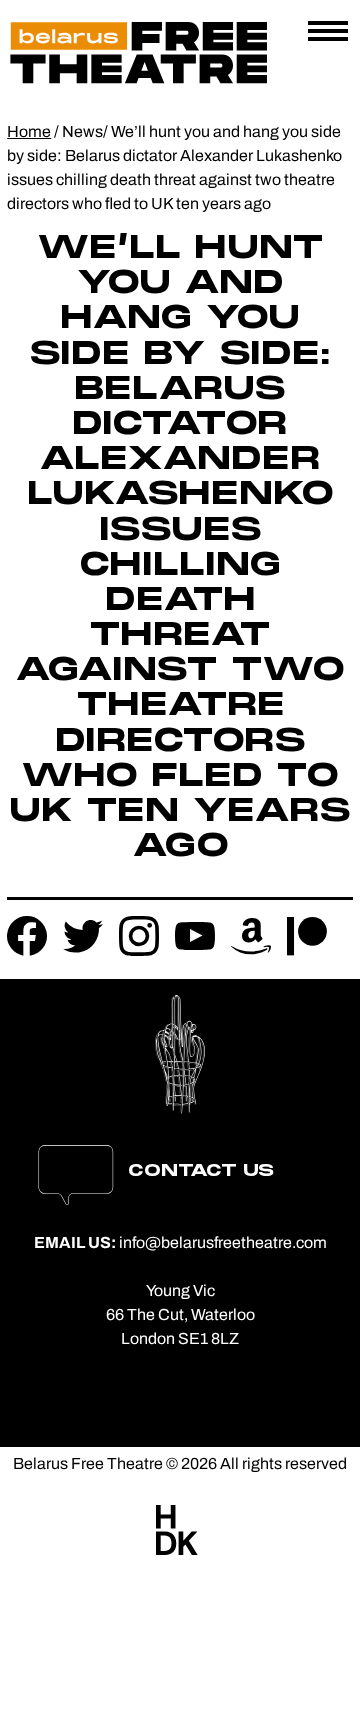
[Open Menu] (328, 32)
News (82, 131)
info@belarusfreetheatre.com (223, 1242)
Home (29, 131)
